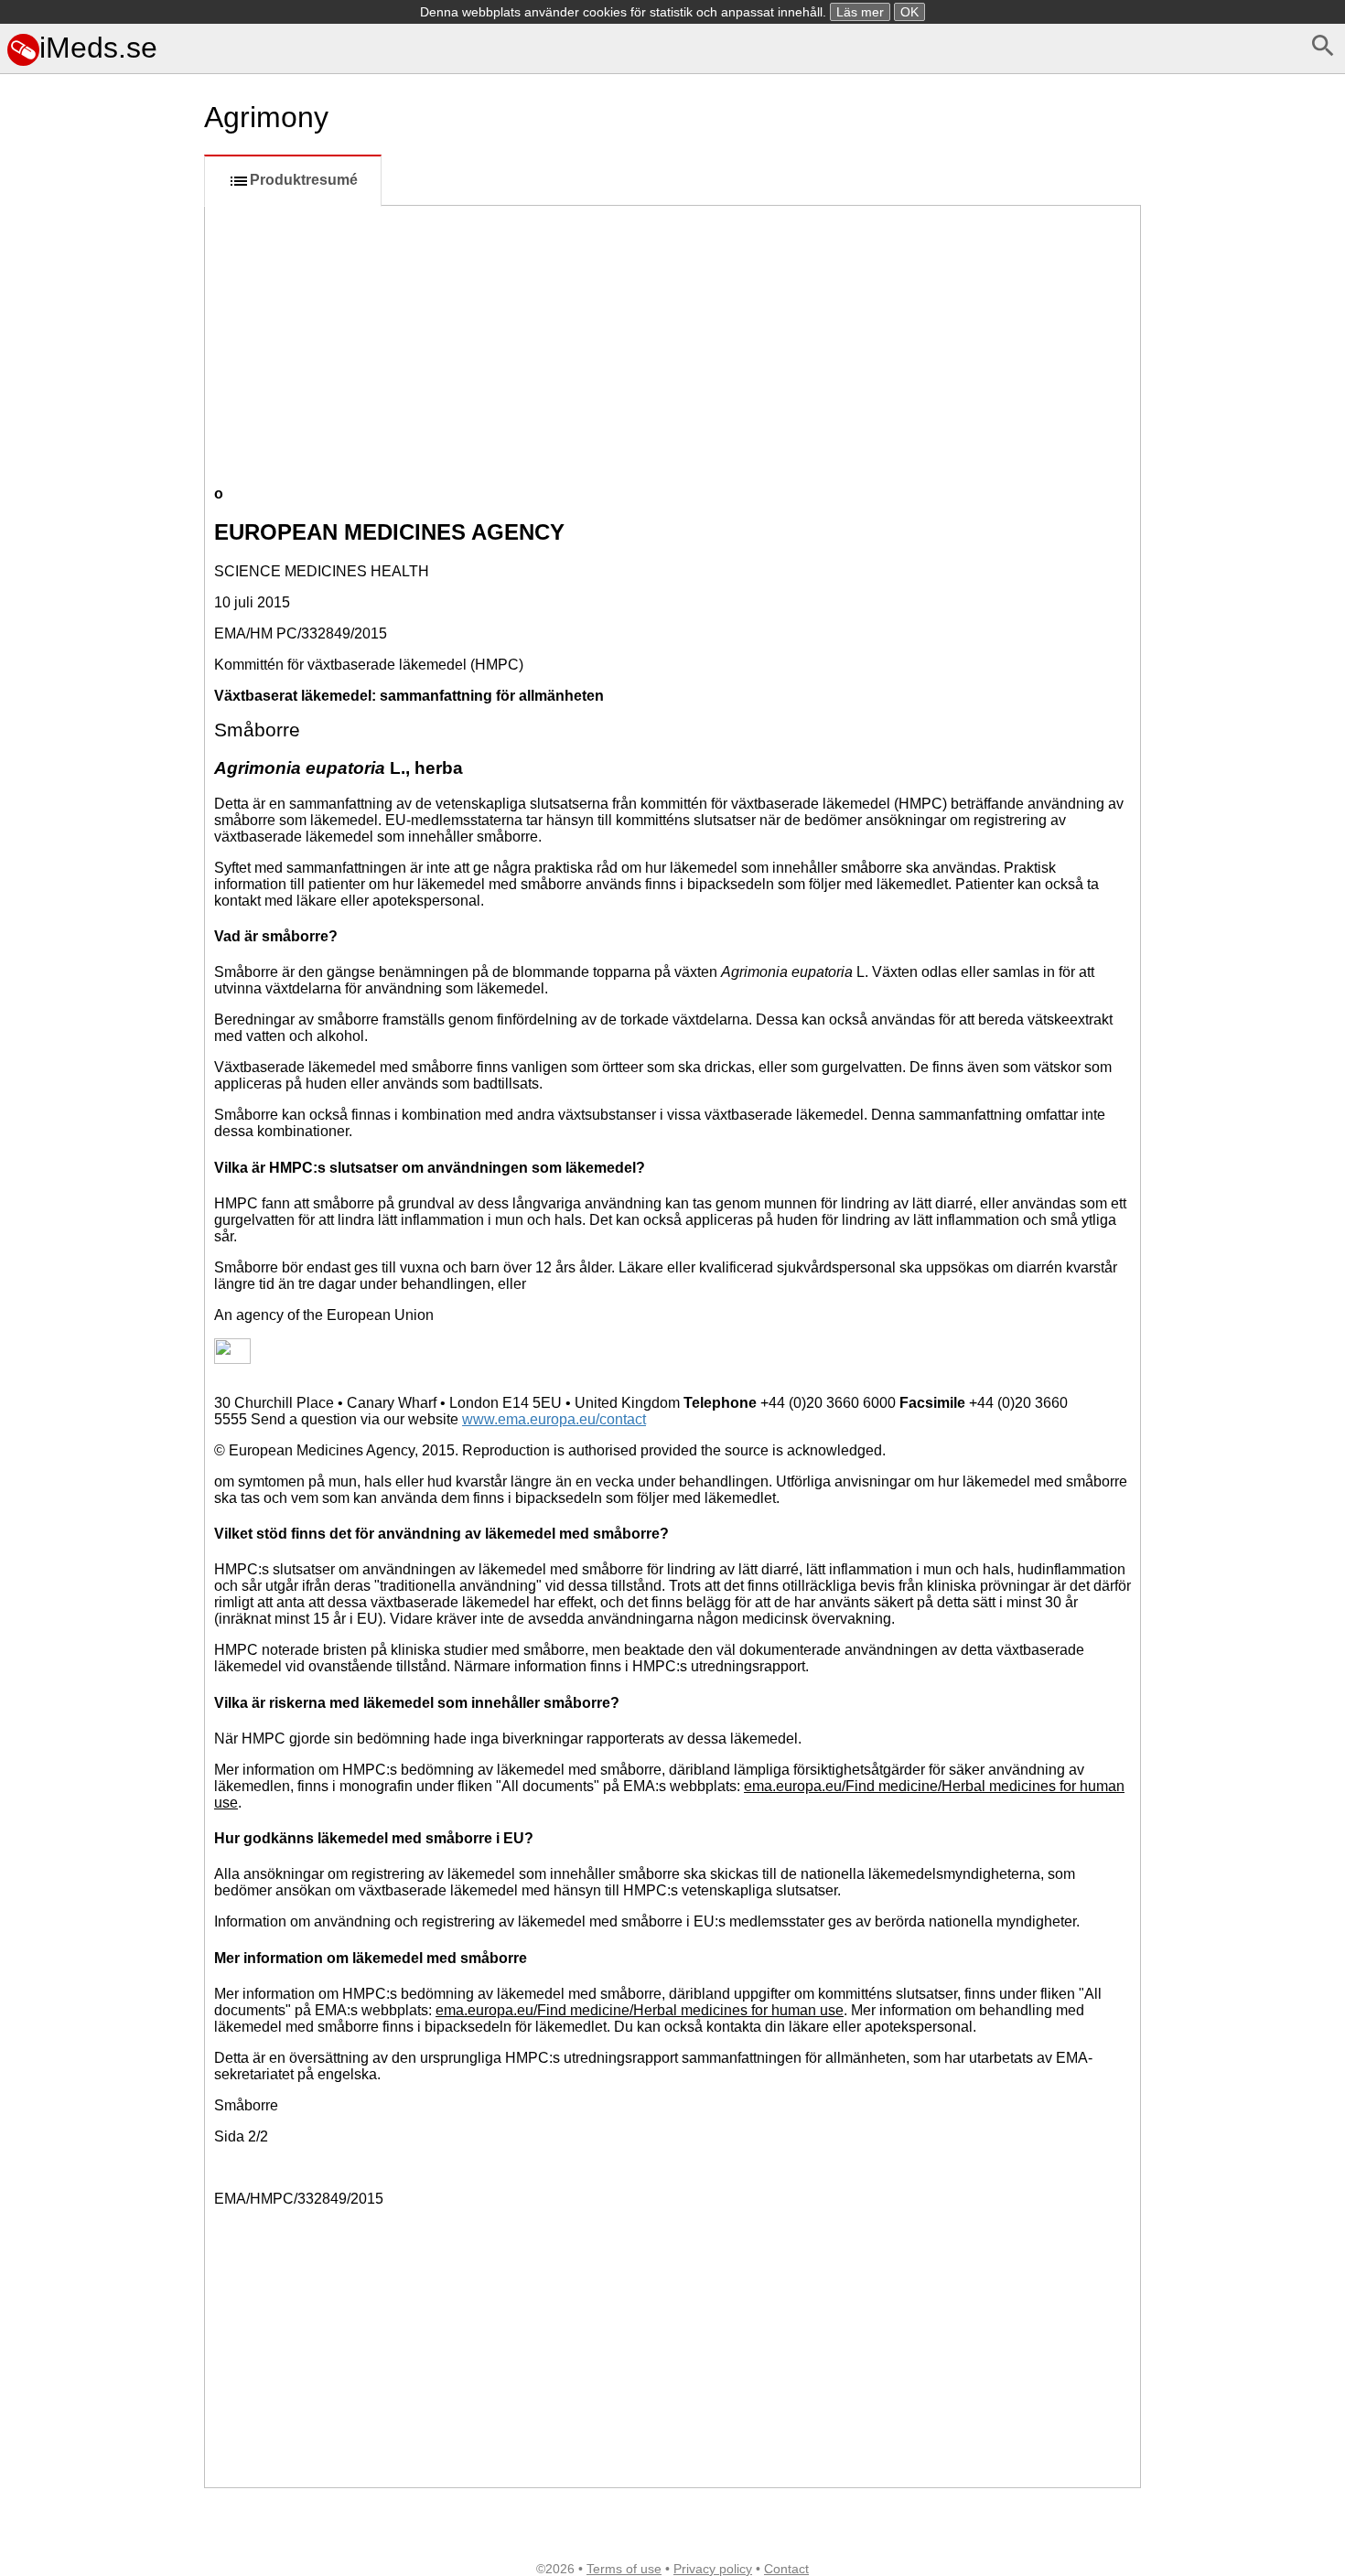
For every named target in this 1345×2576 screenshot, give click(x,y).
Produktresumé (304, 180)
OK (909, 12)
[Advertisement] (98, 886)
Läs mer (860, 12)
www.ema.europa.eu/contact (554, 1419)
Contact (786, 2569)
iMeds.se (98, 48)
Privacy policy (713, 2569)
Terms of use (624, 2569)
